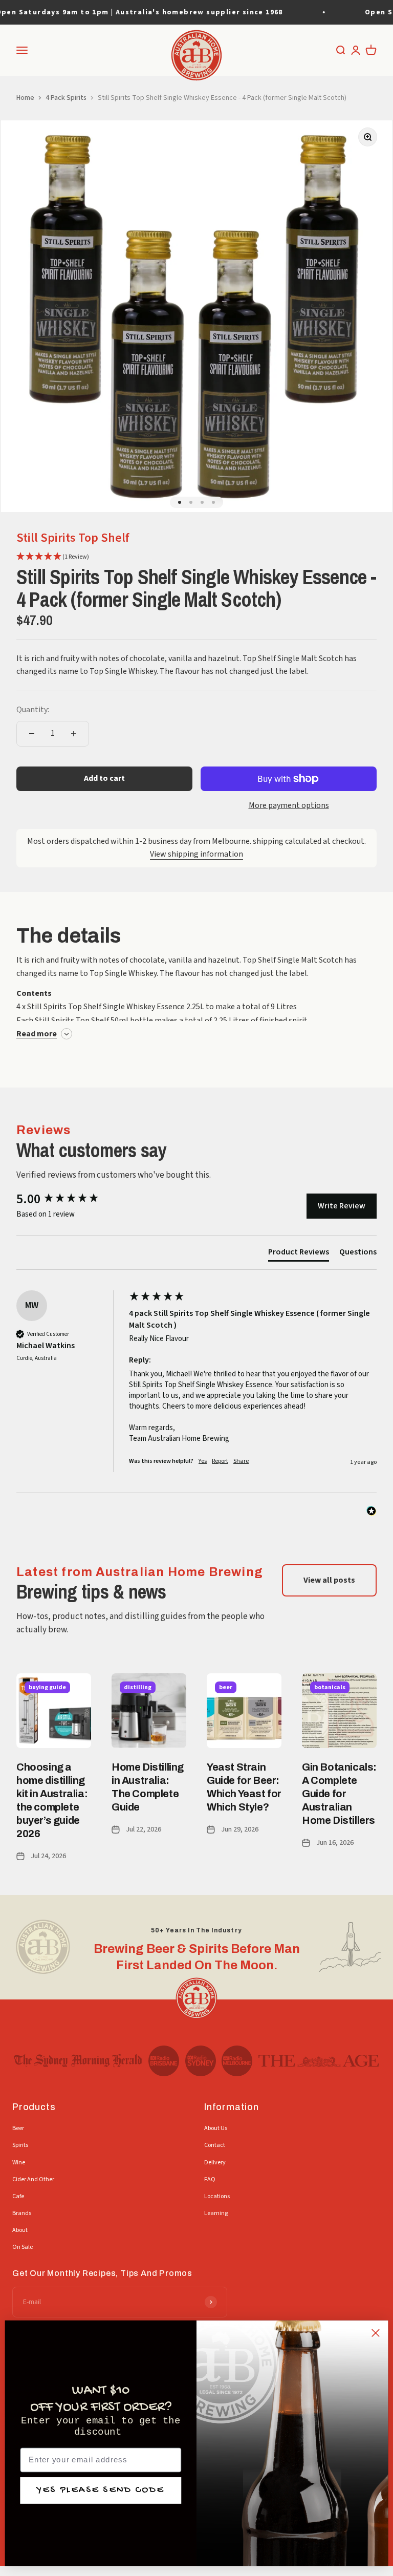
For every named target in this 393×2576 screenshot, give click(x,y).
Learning (216, 2213)
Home (25, 98)
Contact (215, 2145)
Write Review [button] (342, 1206)
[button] (53, 557)
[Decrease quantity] (32, 734)
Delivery (215, 2163)
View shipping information (196, 854)
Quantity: (33, 710)
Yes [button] (203, 1461)
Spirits (20, 2145)
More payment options (289, 805)
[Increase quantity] (74, 734)
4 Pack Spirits (66, 98)
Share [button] (241, 1461)
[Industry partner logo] (78, 2061)
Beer (18, 2128)
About (20, 2230)
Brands (22, 2213)
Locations (217, 2196)
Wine (19, 2163)
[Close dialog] (376, 2333)
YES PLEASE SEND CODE (101, 2490)
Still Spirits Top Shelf (73, 538)
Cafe (18, 2196)
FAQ (210, 2179)
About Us (216, 2128)
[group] (70, 1199)
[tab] (299, 1254)
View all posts (329, 1580)
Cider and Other (33, 2179)
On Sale (23, 2247)
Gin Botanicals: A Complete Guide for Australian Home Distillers (339, 1794)
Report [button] (220, 1461)
